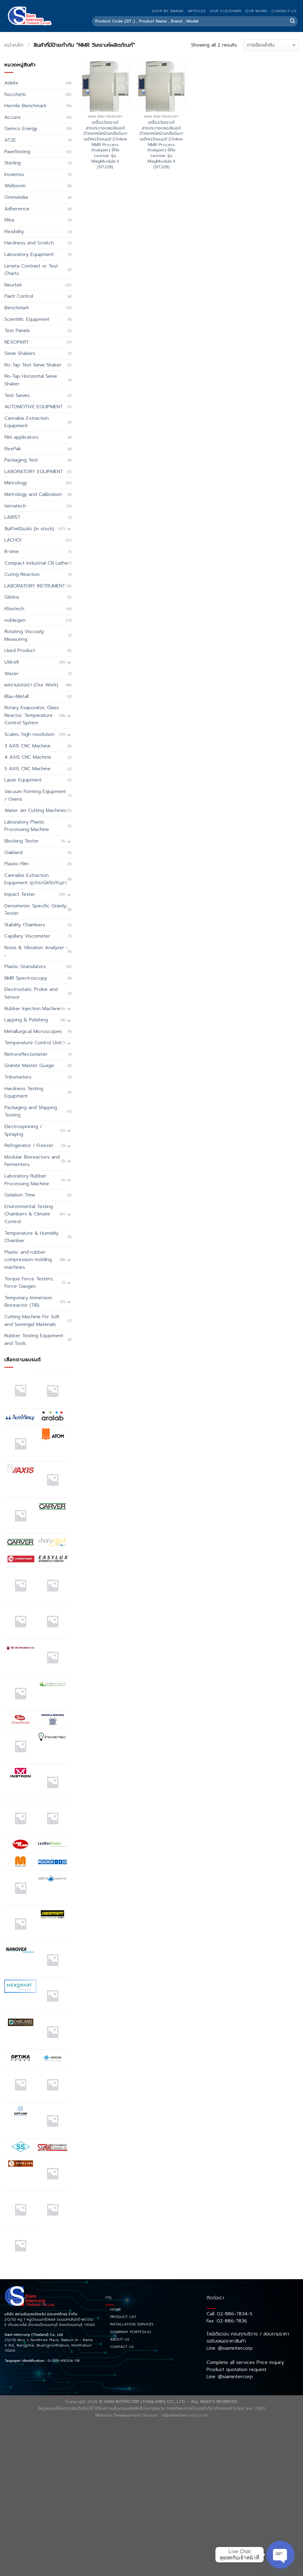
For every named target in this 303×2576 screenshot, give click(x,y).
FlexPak (13, 449)
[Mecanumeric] (52, 1878)
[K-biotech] (52, 1782)
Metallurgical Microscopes (33, 1031)
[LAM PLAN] (20, 1845)
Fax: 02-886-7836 (227, 2321)
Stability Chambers (25, 925)
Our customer (225, 11)
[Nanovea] (20, 1950)
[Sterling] (20, 2164)
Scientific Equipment (27, 319)
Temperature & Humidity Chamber (32, 1237)
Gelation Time (20, 1195)
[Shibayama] (20, 2147)
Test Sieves (17, 395)
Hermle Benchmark (25, 106)
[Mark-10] (52, 1861)
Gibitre (12, 597)
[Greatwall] (20, 1720)
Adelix (11, 83)
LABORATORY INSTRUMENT (35, 586)
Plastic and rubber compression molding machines (28, 1260)
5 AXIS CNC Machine (28, 769)
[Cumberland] (20, 1559)
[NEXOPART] (20, 1986)
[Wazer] (52, 2209)
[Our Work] (20, 2085)
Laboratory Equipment (29, 254)
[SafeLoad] (20, 2111)
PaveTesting (17, 152)
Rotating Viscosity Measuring (24, 635)
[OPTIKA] (20, 2058)
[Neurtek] (52, 1960)
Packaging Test (21, 460)
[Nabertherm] (52, 1914)
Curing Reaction (22, 574)
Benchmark (17, 308)
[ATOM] (52, 1434)
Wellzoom (15, 186)
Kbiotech (14, 609)
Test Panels (17, 331)
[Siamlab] (52, 2147)
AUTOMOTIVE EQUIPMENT (34, 407)
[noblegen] (52, 1996)
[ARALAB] (52, 1417)
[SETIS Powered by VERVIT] (52, 2120)
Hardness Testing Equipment (24, 1092)
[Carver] (52, 1506)
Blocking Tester (22, 841)
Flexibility (14, 232)
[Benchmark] (52, 1479)
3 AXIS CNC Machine (28, 746)
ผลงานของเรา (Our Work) (31, 685)
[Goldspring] (52, 1684)
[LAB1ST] (20, 1818)
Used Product (20, 651)
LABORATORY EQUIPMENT (34, 472)
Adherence (17, 209)
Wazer (12, 674)
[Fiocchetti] (20, 1621)
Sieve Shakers (20, 353)
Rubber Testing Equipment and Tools (34, 1340)
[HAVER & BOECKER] (52, 1719)
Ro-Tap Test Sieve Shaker (33, 365)
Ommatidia (16, 197)
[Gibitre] (20, 1693)
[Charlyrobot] (52, 1542)
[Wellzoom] (20, 2245)
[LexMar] (52, 1845)
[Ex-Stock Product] (20, 1585)
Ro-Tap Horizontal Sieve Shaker (31, 380)
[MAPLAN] (20, 1861)
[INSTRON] (20, 1773)
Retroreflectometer (26, 1054)
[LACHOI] (52, 1818)
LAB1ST (12, 517)
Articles (197, 11)
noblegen (15, 620)
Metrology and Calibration (33, 494)
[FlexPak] (52, 1621)
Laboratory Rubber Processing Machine (27, 1180)
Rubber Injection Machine (33, 1009)
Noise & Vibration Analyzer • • (36, 951)
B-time (12, 552)
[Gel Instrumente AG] (20, 1648)
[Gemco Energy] (52, 1657)
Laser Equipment (23, 780)
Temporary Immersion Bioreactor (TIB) (28, 1302)
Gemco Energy (21, 129)
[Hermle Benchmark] (20, 1746)
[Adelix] (52, 1390)
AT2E (10, 140)
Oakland (13, 853)
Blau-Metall (17, 696)
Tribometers (18, 1077)
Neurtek (13, 285)
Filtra (9, 220)
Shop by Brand (167, 11)
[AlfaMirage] (20, 1417)
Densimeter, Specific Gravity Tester (36, 910)
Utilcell (12, 662)
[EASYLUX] (52, 1559)
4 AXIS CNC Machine (28, 757)
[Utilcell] (20, 2209)
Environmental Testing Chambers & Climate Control (29, 1214)
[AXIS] (20, 1470)
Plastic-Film (16, 864)
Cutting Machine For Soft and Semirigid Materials (32, 1321)
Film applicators (21, 437)
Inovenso (14, 174)
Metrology (16, 483)
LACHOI (13, 540)
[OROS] (52, 2058)
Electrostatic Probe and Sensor (31, 993)
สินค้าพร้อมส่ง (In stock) (29, 529)
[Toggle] (69, 529)
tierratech (15, 506)
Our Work (256, 11)
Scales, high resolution (29, 734)
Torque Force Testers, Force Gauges (29, 1283)
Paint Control (19, 296)
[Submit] (292, 21)
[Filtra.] (52, 1585)
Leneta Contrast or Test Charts (31, 270)
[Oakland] (20, 2022)
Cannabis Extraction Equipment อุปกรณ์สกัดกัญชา (36, 879)
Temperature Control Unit (33, 1043)
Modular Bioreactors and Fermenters (32, 1161)
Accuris (13, 117)
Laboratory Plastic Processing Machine (27, 826)
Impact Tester (20, 894)
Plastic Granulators (25, 967)
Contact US (284, 11)
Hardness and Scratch (29, 243)
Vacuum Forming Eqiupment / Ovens (35, 795)
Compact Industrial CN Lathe (36, 563)
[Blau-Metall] (20, 1516)
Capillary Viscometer (27, 936)
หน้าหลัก (14, 45)
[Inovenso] (52, 1736)
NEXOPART (17, 342)
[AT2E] (20, 1444)
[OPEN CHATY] (281, 2555)
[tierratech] (52, 2173)
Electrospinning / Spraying (23, 1130)
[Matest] (20, 1888)
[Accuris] (20, 1390)
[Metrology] (20, 1924)
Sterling (13, 163)
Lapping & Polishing (26, 1020)
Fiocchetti (15, 94)
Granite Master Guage (29, 1066)
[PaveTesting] (52, 2085)
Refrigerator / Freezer (29, 1146)
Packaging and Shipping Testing (31, 1111)
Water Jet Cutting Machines (36, 810)
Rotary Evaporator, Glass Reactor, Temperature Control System (32, 715)
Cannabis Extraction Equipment (27, 422)
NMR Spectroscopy (26, 978)
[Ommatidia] (52, 2032)
